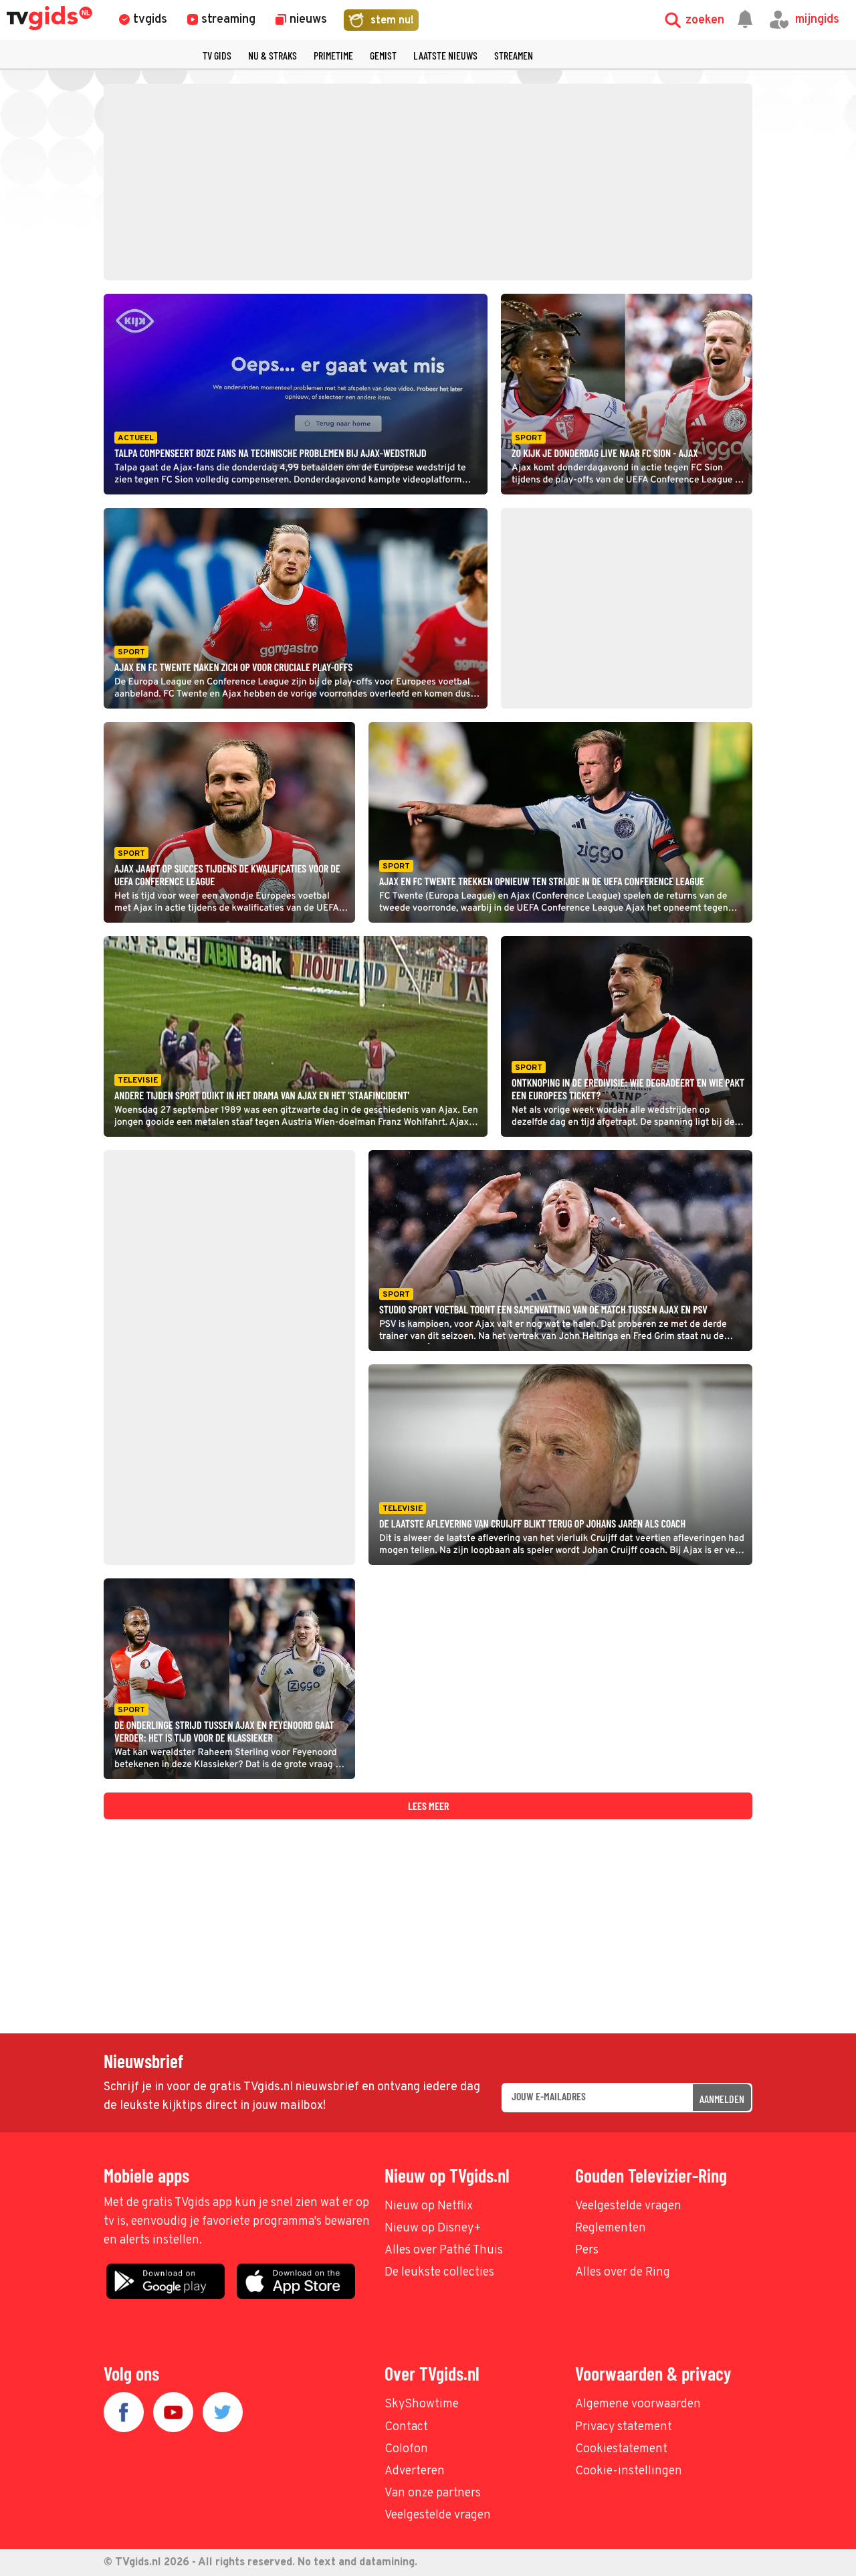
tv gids (217, 55)
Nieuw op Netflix (429, 2206)
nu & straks (273, 55)
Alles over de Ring (623, 2273)
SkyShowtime (422, 2404)
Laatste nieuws (445, 55)
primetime (333, 55)
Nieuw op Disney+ (433, 2228)
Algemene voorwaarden (638, 2404)
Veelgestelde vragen (628, 2206)
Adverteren (415, 2471)
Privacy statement (624, 2427)
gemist (383, 55)
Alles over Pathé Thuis (444, 2250)
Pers (587, 2250)
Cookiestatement (621, 2449)
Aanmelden (722, 2099)
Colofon (406, 2449)
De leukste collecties (439, 2273)
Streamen (514, 55)
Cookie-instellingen (629, 2471)
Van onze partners (433, 2493)
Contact (406, 2427)
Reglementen (611, 2228)
